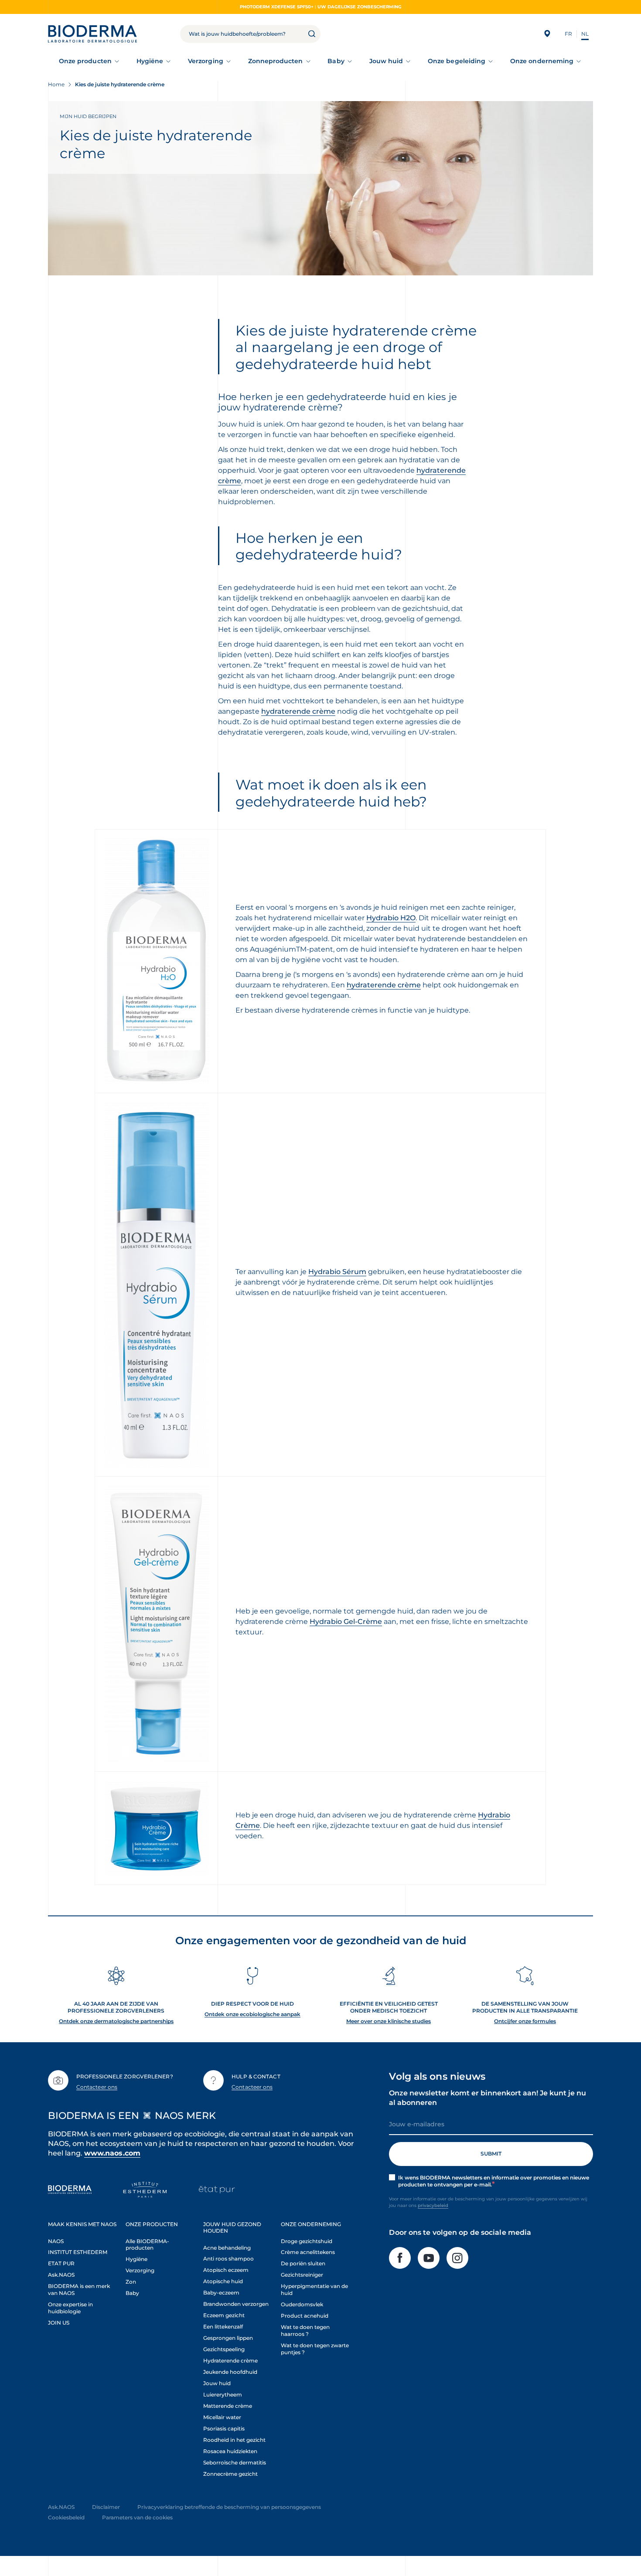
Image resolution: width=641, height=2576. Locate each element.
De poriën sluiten (303, 2263)
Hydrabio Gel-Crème (346, 1622)
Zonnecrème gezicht (230, 2474)
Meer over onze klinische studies (389, 2021)
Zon (131, 2282)
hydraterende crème (298, 711)
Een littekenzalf (223, 2327)
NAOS (56, 2241)
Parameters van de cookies (137, 2517)
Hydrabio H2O (391, 918)
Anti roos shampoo (228, 2259)
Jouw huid (386, 61)
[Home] (92, 34)
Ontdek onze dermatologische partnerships (116, 2021)
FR (568, 34)
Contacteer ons (97, 2087)
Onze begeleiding (457, 61)
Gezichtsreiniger (302, 2275)
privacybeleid (433, 2205)
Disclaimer (106, 2507)
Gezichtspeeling (224, 2349)
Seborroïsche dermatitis (235, 2462)
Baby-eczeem (221, 2293)
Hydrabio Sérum (337, 1272)
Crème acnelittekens (308, 2252)
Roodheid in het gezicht (234, 2440)
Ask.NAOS (61, 2275)
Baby (336, 61)
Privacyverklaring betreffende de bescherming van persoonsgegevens (229, 2507)
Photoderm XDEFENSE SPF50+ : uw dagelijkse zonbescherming (321, 7)
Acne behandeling (227, 2248)
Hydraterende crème (230, 2361)
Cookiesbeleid (66, 2517)
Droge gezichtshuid (307, 2241)
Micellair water (222, 2417)
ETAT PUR (61, 2263)
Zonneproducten (276, 61)
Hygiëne (150, 61)
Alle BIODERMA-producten (147, 2245)
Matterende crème (228, 2406)
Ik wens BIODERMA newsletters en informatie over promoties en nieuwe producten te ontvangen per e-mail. (494, 2181)
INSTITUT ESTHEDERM (78, 2252)
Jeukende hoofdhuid (230, 2372)
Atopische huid (223, 2281)
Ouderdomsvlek (302, 2304)
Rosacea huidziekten (230, 2451)
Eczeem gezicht (224, 2315)
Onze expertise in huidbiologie (70, 2308)
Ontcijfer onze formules (525, 2021)
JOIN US (59, 2323)
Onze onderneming (542, 61)
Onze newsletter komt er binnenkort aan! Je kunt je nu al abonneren (488, 2098)
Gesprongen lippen (228, 2338)
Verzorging (206, 61)
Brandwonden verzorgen (236, 2304)
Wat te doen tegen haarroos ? (305, 2330)
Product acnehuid (305, 2316)
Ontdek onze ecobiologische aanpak (252, 2014)
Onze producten (85, 61)
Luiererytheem (223, 2395)
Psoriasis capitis (224, 2429)
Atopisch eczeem (226, 2270)
